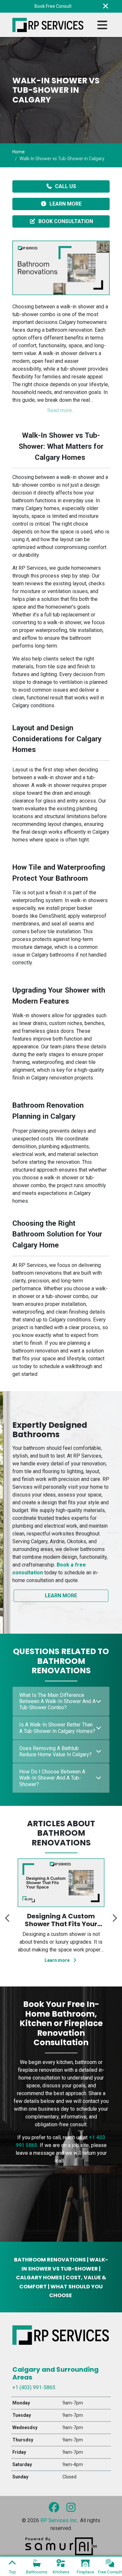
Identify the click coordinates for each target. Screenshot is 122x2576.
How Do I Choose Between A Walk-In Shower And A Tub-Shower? (52, 1778)
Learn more (58, 1970)
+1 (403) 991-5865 (34, 2387)
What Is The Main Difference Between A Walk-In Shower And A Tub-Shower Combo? (57, 1701)
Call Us (66, 186)
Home (19, 152)
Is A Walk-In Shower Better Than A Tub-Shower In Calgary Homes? (57, 1728)
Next (115, 1916)
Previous (7, 1916)
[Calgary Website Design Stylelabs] (61, 2546)
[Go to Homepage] (48, 25)
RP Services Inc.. (60, 2520)
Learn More (66, 204)
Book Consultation (66, 221)
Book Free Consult (53, 6)
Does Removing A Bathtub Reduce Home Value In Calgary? (55, 1751)
